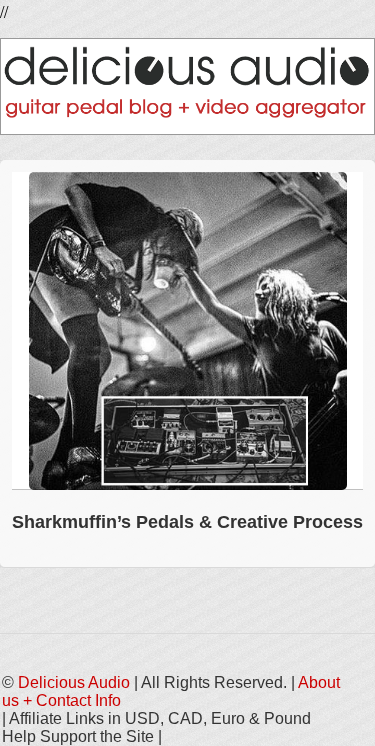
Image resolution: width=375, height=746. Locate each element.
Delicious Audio (74, 682)
